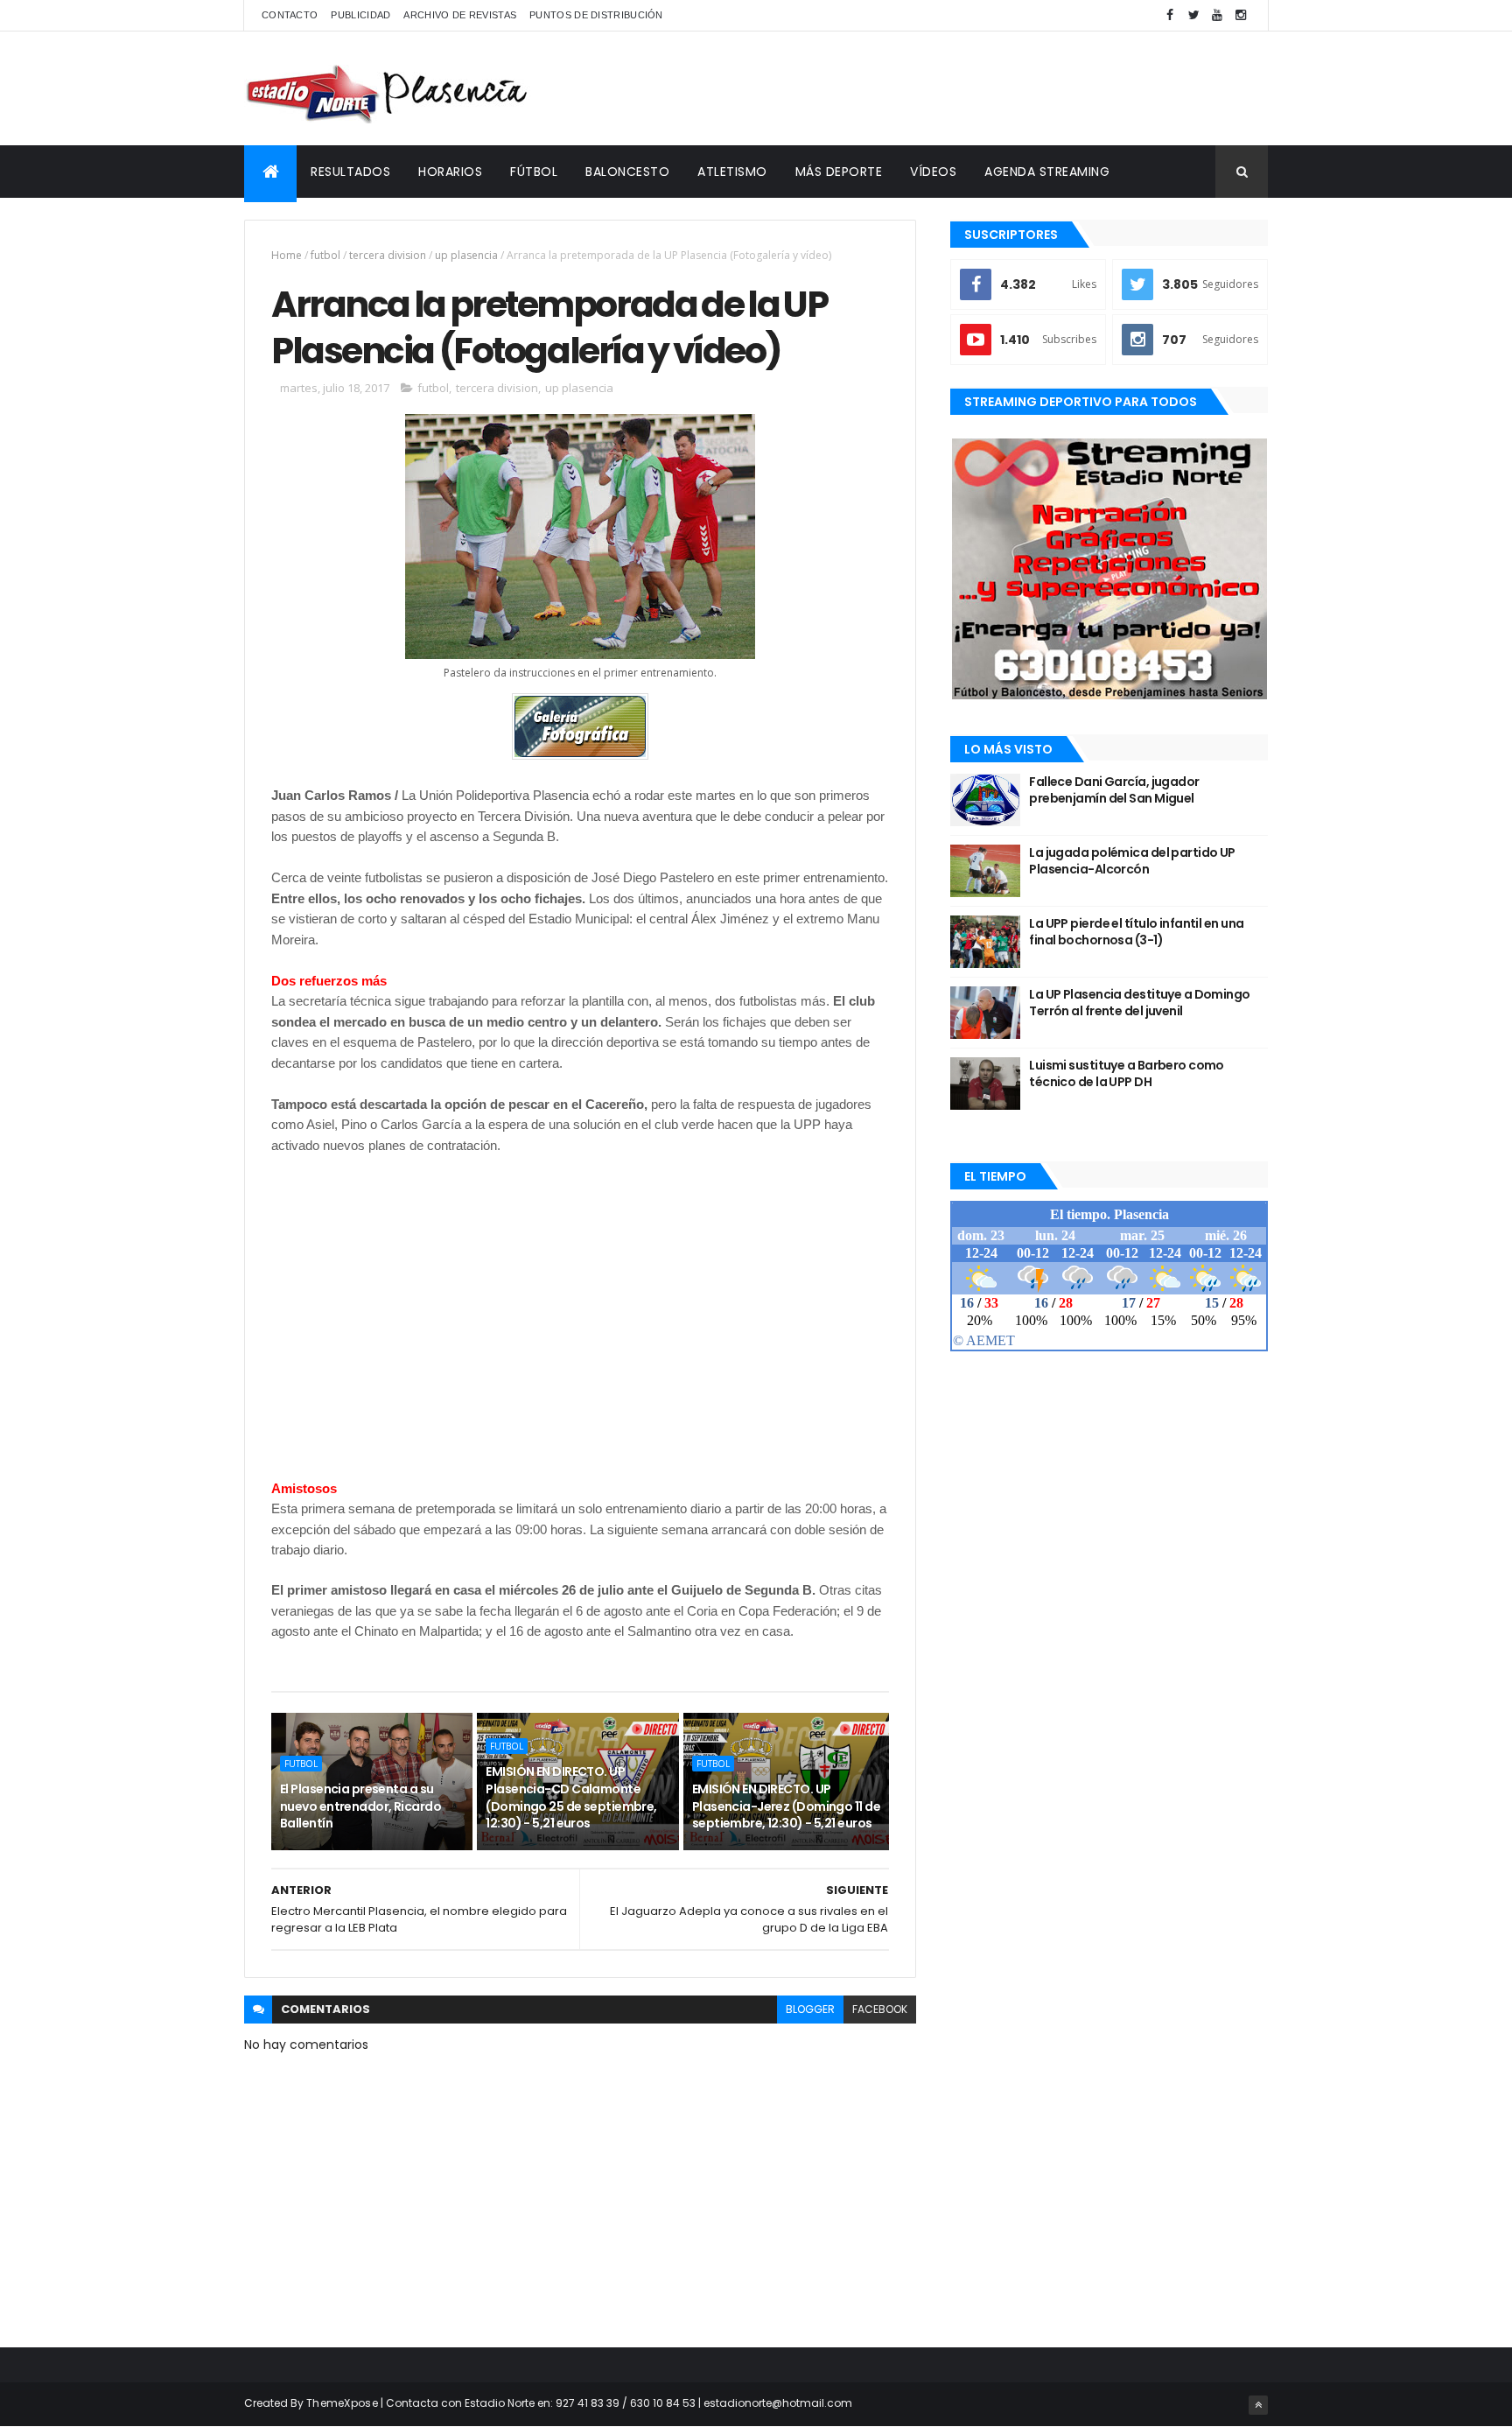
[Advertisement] (949, 88)
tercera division (388, 255)
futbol (325, 255)
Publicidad (360, 15)
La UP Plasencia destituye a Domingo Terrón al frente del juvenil (1139, 1003)
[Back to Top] (1258, 2405)
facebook (880, 2009)
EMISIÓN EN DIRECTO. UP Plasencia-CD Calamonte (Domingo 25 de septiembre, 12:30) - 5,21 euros (571, 1797)
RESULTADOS (350, 172)
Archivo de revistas (460, 15)
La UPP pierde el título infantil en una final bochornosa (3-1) (1136, 932)
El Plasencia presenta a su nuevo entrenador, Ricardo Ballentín (360, 1806)
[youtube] (1217, 15)
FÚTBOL (534, 172)
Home (287, 255)
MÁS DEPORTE (839, 172)
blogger (810, 2009)
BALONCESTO (627, 172)
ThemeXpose (342, 2403)
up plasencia (466, 255)
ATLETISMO (732, 172)
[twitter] (1193, 15)
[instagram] (1241, 15)
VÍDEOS (933, 172)
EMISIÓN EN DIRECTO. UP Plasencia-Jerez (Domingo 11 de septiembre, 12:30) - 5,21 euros (786, 1806)
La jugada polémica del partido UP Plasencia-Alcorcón (1132, 861)
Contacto (290, 15)
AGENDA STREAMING (1047, 172)
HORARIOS (450, 172)
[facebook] (1170, 15)
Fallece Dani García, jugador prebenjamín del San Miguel (1114, 790)
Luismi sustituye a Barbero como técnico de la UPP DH (1127, 1074)
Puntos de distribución (596, 15)
